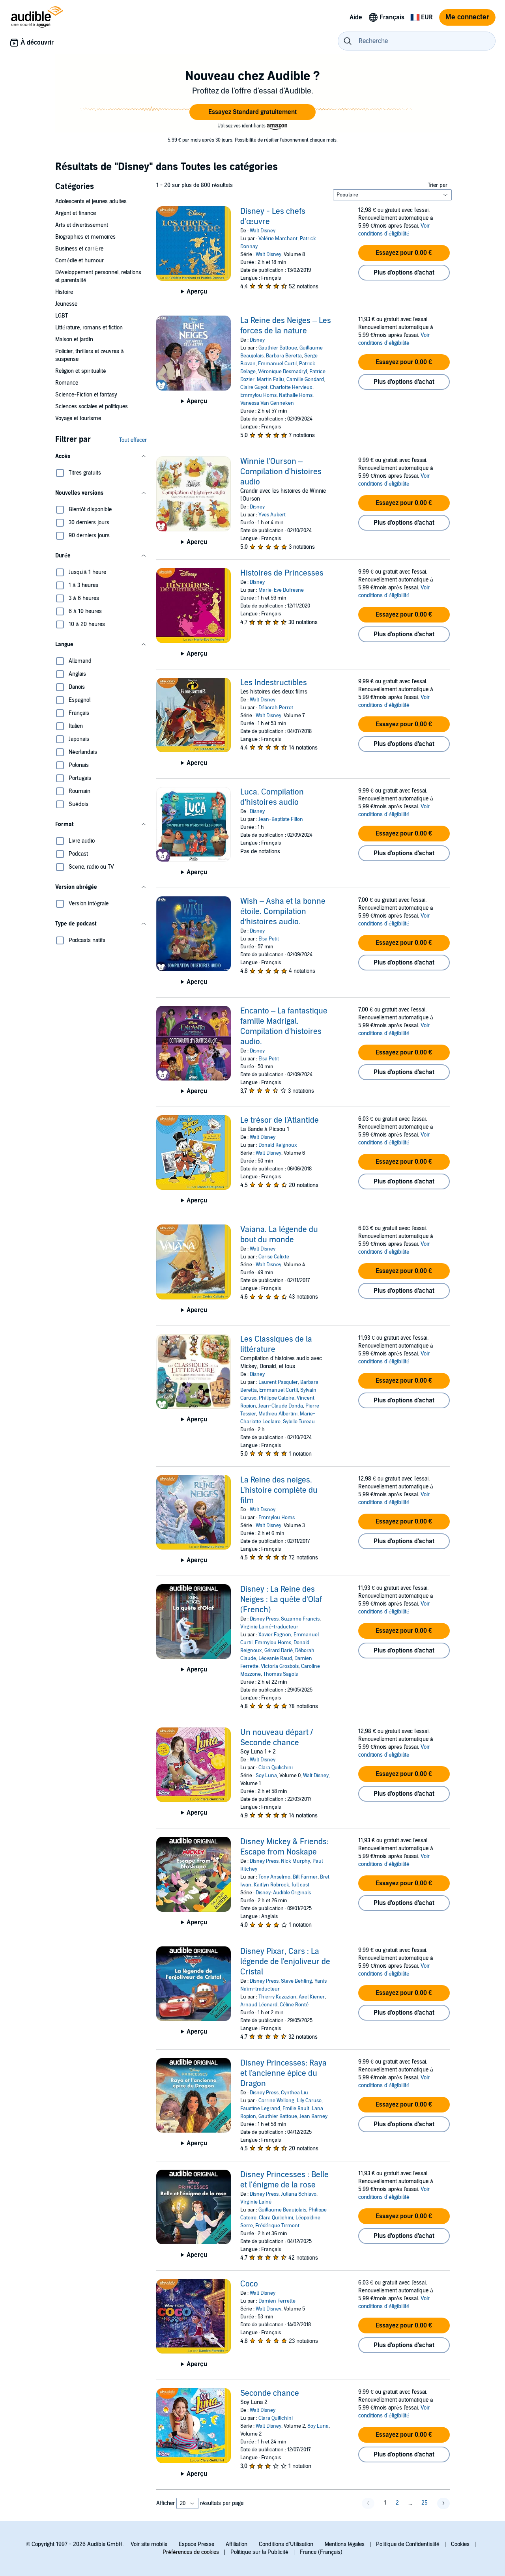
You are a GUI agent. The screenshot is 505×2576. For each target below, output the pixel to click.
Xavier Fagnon (275, 1635)
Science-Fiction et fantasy (86, 395)
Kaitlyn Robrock (271, 1885)
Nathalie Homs (296, 395)
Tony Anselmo (274, 1877)
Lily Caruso (309, 2101)
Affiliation (237, 2544)
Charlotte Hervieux (291, 387)
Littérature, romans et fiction (89, 328)
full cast (300, 1885)
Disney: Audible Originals (283, 1893)
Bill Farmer (305, 1877)
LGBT (62, 316)
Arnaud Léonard (259, 2005)
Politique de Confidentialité (408, 2544)
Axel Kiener (312, 1997)
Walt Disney (263, 231)
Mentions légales (345, 2544)
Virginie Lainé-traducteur (269, 1627)
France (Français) (321, 2552)
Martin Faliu (270, 379)
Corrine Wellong (276, 2101)
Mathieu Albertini (278, 1414)
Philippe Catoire (277, 1398)
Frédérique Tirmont (277, 2226)
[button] (252, 112)
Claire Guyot (254, 387)
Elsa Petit (269, 939)
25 (425, 2503)
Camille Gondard (305, 379)
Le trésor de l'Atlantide (280, 1120)
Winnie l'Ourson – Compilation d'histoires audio (281, 472)
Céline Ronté (294, 2005)
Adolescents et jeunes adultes (91, 201)
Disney (257, 340)
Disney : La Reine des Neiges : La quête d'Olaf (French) (281, 1600)
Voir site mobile (149, 2544)
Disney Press (264, 1619)
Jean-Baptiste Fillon (281, 819)
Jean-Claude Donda (281, 1406)
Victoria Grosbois (280, 1666)
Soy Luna (266, 1776)
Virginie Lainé (256, 2202)
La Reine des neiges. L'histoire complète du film (279, 1490)
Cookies (460, 2544)
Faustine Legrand (260, 2109)
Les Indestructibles (274, 683)
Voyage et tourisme (78, 418)
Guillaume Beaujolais (282, 2210)
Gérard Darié (279, 1651)
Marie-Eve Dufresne (281, 590)
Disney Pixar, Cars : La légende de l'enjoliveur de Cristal (285, 1962)
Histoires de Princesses (282, 573)
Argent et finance (76, 213)
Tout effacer (133, 440)
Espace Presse (196, 2544)
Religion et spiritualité (81, 371)
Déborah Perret (276, 708)
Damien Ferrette (277, 2301)
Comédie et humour (79, 261)
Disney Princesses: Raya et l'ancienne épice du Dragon (283, 2073)
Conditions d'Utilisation (286, 2544)
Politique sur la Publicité (259, 2552)
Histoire (64, 292)
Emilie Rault (296, 2109)
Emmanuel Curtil (277, 364)
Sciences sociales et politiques (92, 407)
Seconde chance (270, 2393)
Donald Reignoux (278, 1145)
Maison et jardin (74, 339)
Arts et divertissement (82, 225)
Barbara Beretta (284, 356)
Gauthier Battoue (278, 348)
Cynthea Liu (295, 2093)
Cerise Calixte (274, 1257)
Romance (67, 383)
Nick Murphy (296, 1861)
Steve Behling (296, 1981)
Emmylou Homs (258, 395)
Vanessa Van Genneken (267, 403)
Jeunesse (66, 304)
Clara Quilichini (276, 1768)
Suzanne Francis (300, 1619)
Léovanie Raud (275, 1658)
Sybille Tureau (299, 1422)
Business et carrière (79, 249)
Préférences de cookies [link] (191, 2552)
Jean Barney (313, 2116)
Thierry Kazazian (277, 1997)
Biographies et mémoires (85, 237)
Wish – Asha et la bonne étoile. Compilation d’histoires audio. (283, 912)
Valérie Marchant (278, 239)
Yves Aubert (272, 515)
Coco (249, 2284)
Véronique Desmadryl (282, 372)
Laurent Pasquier (278, 1382)
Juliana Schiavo (299, 2194)
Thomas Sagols (281, 1674)
